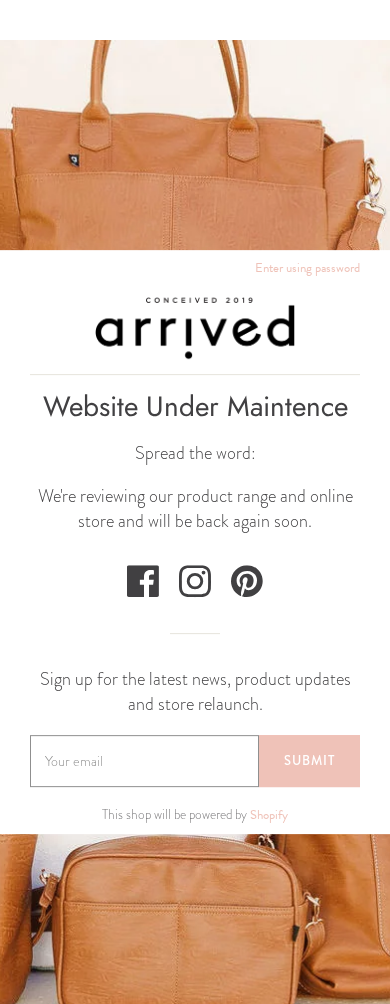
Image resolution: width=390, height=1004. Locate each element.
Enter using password (307, 268)
